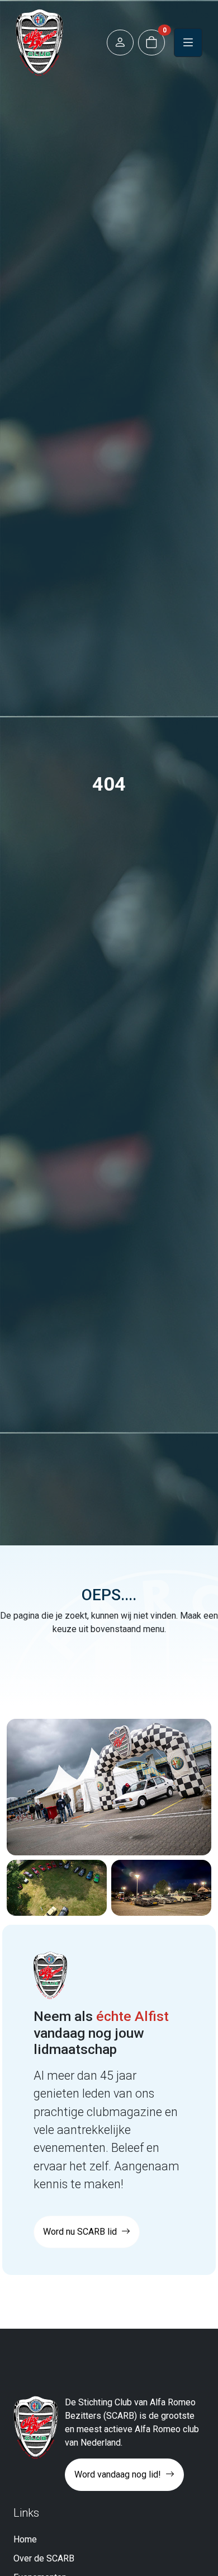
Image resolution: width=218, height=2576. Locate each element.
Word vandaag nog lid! (119, 2474)
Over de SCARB (44, 2558)
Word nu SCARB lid (81, 2232)
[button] (120, 43)
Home (25, 2539)
